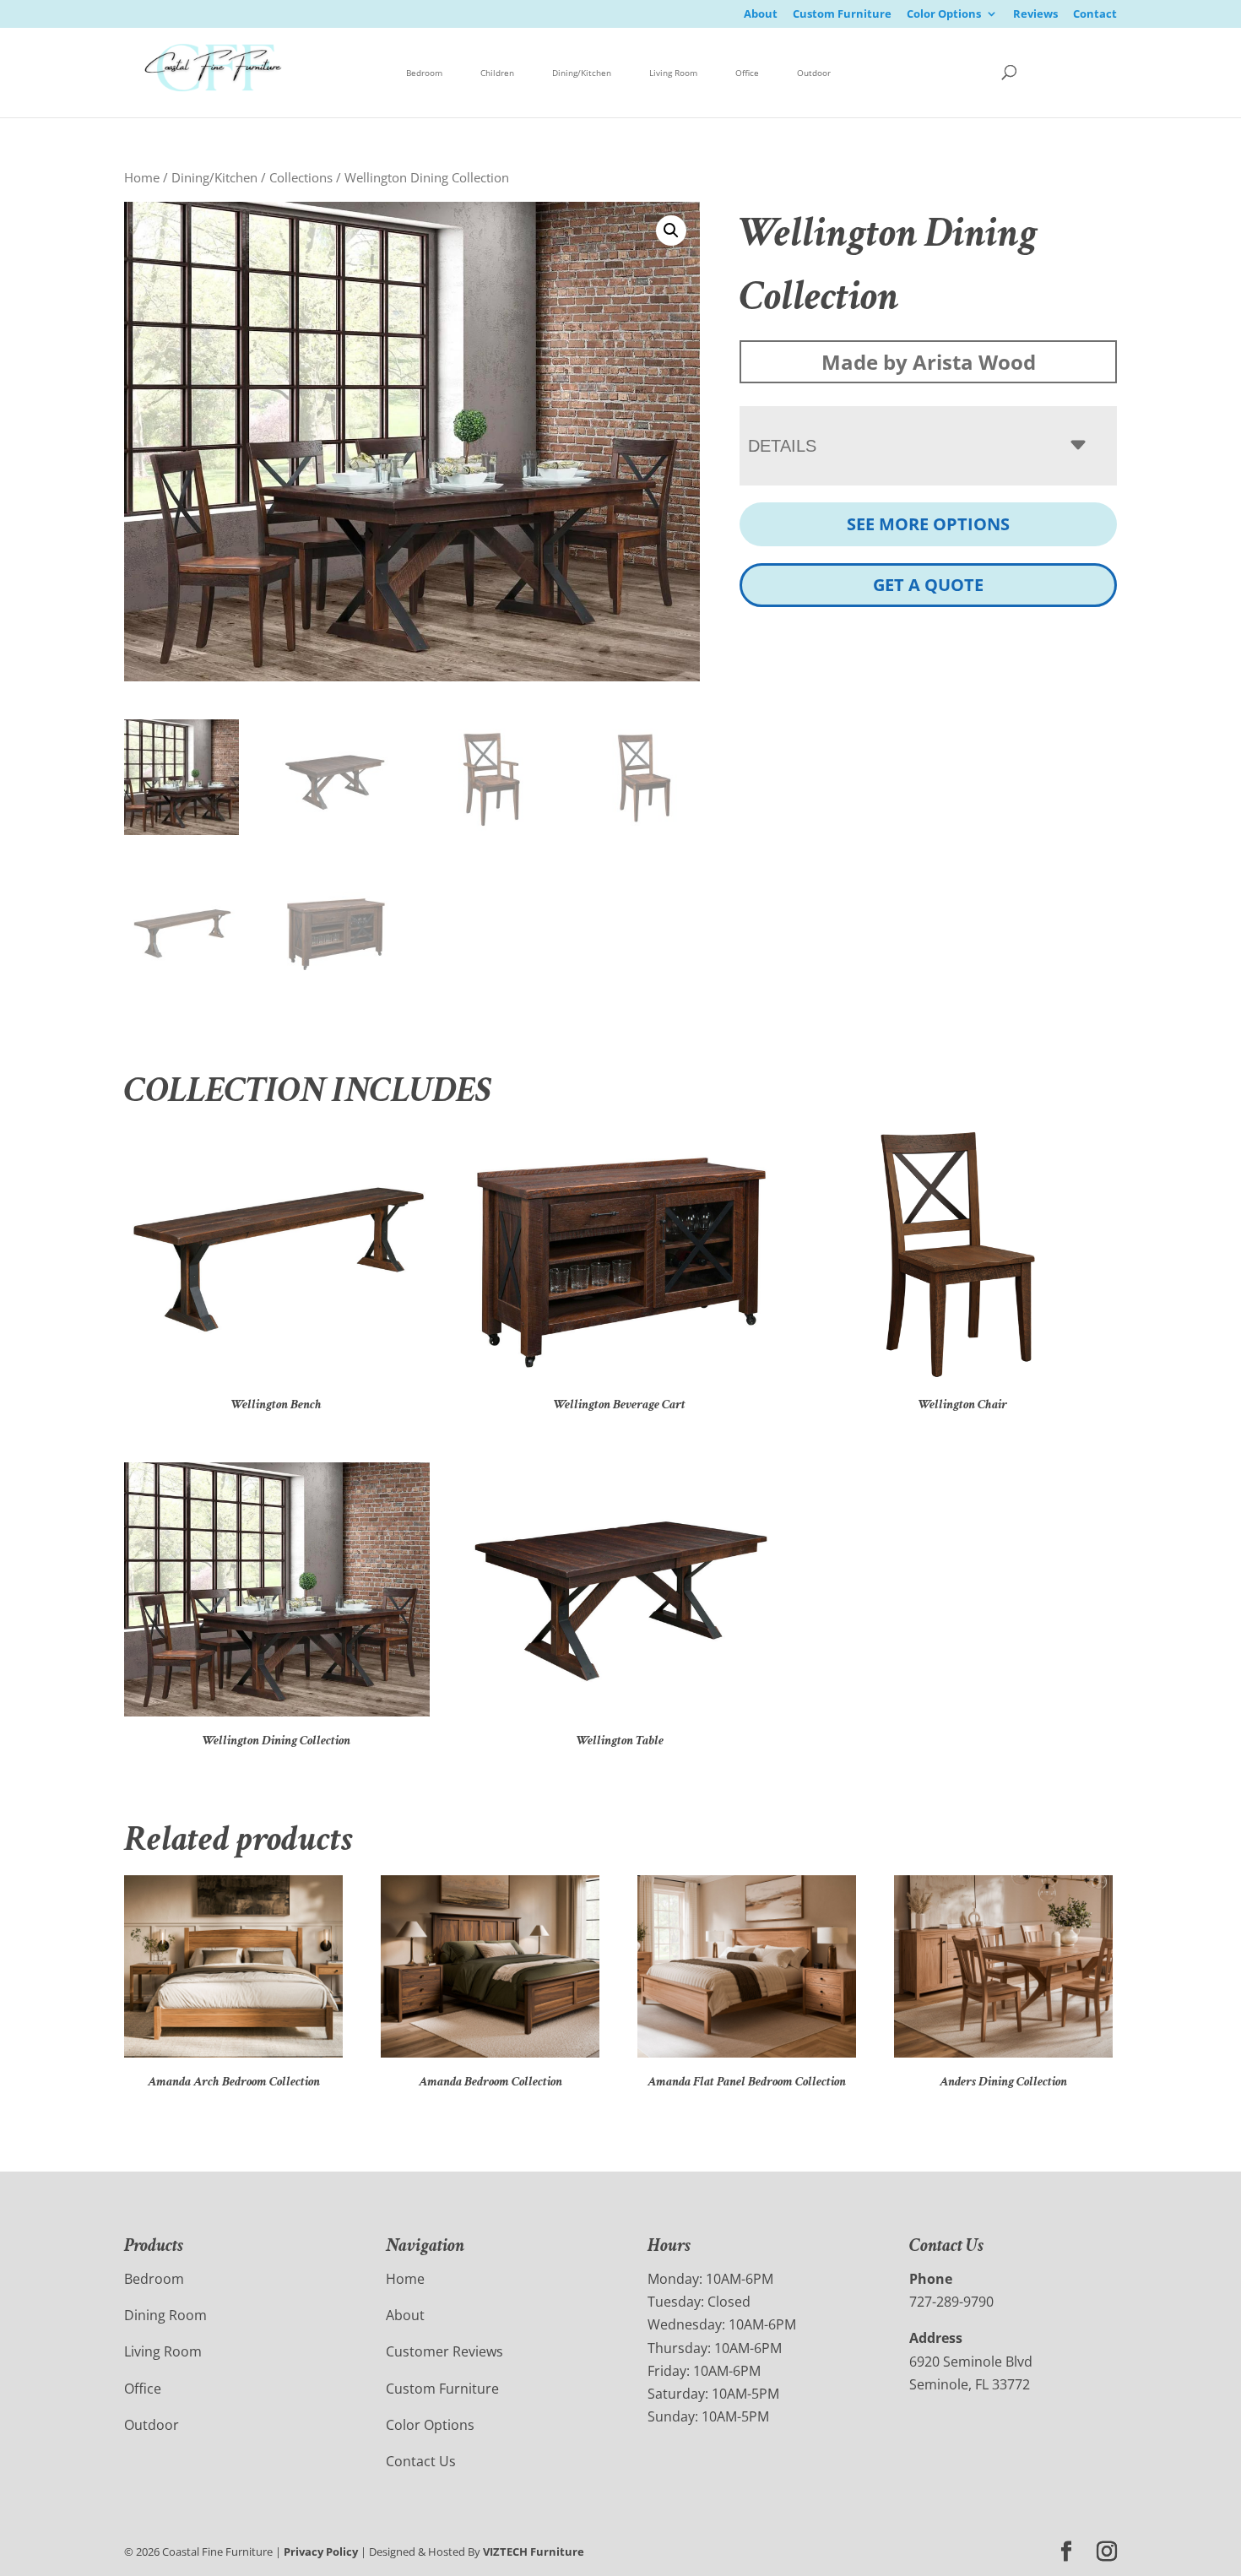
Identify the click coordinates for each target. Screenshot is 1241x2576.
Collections (301, 177)
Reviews (1035, 15)
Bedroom (424, 73)
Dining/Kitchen (582, 73)
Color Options (944, 15)
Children (497, 73)
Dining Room (165, 2315)
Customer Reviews (444, 2351)
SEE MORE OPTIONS (928, 524)
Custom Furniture (842, 15)
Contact (1095, 15)
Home (142, 177)
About (761, 15)
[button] (671, 230)
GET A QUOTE (928, 585)
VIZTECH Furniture (534, 2552)
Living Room (673, 73)
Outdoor (814, 73)
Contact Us (421, 2461)
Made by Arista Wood (929, 362)
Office (747, 73)
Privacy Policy (321, 2552)
